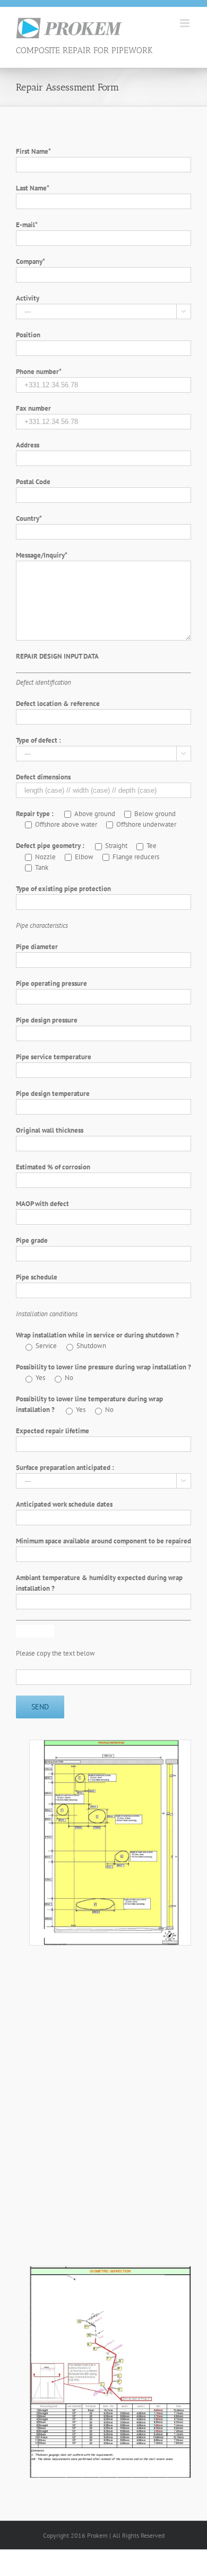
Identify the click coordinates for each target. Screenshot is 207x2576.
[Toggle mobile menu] (186, 23)
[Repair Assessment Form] (110, 1745)
